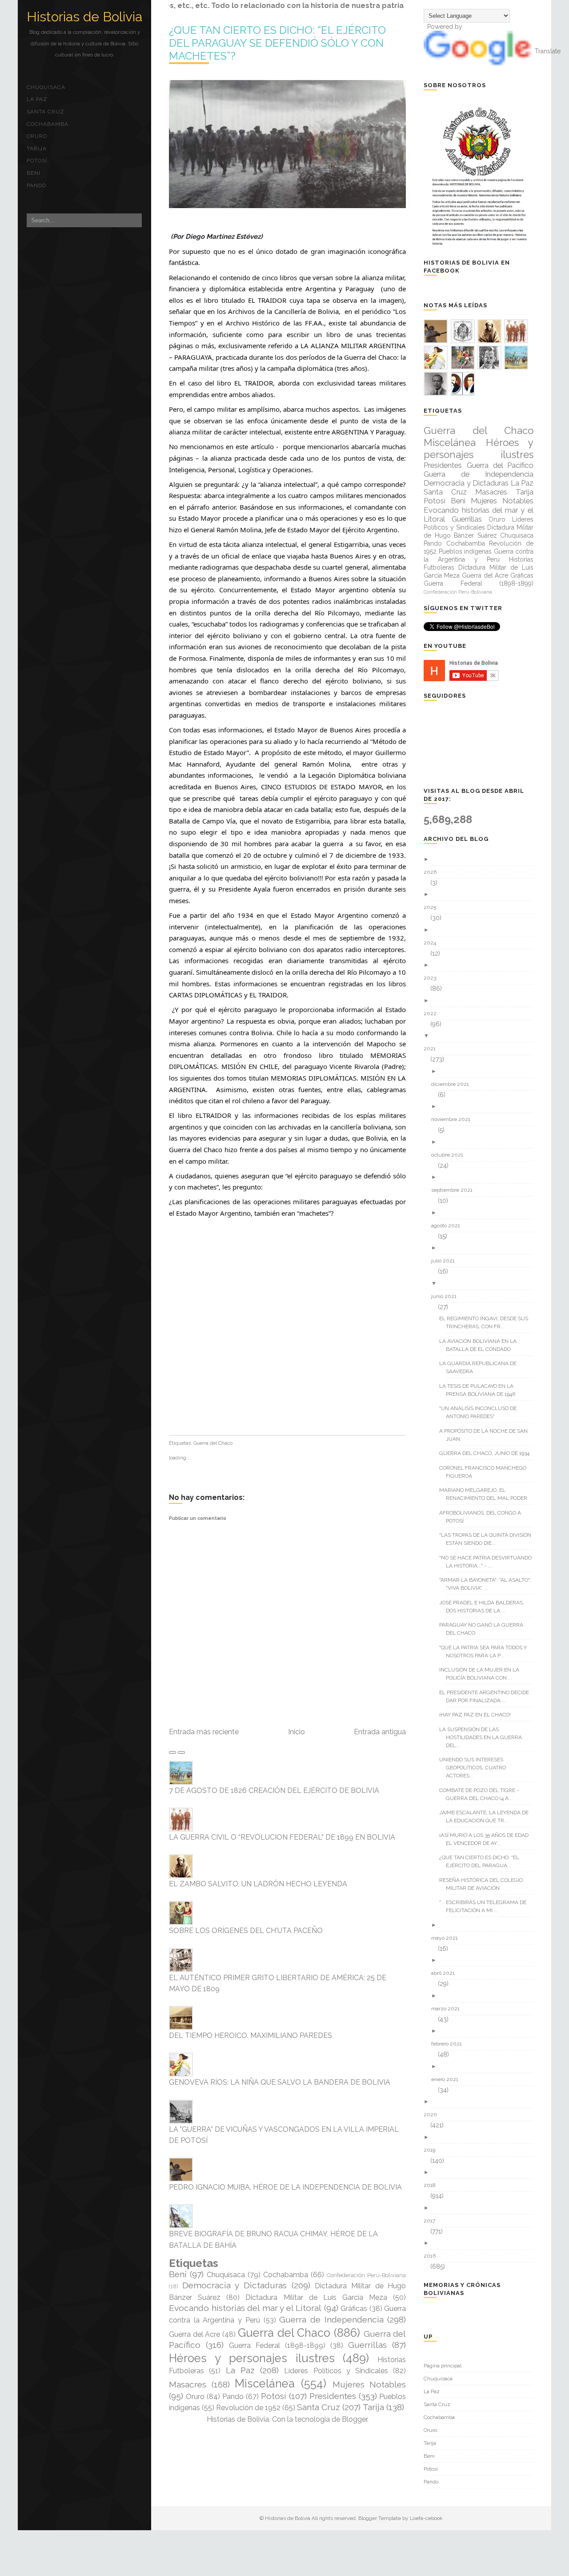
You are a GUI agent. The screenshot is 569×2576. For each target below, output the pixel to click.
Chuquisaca (46, 87)
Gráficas (354, 2309)
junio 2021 (447, 1296)
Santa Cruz (46, 112)
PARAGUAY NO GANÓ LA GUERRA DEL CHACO (485, 1629)
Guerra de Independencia (331, 2319)
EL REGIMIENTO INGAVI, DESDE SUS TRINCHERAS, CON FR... (487, 1322)
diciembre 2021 (453, 1084)
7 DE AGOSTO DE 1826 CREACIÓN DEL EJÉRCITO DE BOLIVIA (274, 1790)
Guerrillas (367, 2345)
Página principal (443, 2366)
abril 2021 (446, 1973)
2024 (433, 943)
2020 (434, 2114)
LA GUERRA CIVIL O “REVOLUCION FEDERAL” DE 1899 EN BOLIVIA (282, 1837)
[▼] (482, 1036)
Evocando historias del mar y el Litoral (245, 2308)
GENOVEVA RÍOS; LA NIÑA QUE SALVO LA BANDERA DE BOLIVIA (280, 2082)
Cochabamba (48, 124)
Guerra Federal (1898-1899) (277, 2345)
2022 (433, 1013)
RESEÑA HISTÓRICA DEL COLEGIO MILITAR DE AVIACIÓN (484, 1884)
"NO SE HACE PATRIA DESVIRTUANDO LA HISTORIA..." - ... (489, 1562)
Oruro (37, 136)
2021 (433, 1049)
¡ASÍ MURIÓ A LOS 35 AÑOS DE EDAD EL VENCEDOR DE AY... (487, 1839)
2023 (433, 978)
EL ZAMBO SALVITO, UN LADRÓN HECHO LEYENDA (258, 1884)
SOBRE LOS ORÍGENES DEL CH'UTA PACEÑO (246, 1931)
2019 (433, 2150)
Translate (548, 51)
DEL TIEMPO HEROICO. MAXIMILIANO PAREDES (250, 2035)
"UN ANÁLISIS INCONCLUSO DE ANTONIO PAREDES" (481, 1412)
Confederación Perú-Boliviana (366, 2275)
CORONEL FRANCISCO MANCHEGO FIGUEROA (486, 1472)
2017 (433, 2221)
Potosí (37, 161)
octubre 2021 (451, 1155)
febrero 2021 (450, 2044)
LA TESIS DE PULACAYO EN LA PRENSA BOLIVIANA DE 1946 (481, 1390)
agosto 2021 (449, 1226)
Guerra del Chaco (213, 1443)
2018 (433, 2185)
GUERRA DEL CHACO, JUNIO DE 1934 (488, 1453)
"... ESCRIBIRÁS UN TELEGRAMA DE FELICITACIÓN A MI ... (486, 1906)
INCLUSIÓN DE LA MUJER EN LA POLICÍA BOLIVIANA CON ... (483, 1674)
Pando (36, 185)
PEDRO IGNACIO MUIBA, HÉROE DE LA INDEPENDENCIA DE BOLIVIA (285, 2187)
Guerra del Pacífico (500, 465)
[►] (482, 859)
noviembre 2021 (454, 1119)
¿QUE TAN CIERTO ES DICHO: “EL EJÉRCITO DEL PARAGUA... (483, 1861)
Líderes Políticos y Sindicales (336, 2371)
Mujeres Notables (369, 2384)
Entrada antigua (380, 1732)
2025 (433, 907)
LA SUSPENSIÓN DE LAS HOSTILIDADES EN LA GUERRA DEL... (484, 1737)
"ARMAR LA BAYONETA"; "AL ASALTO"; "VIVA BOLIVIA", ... (489, 1584)
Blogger (355, 2419)
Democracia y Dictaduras (234, 2285)
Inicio (297, 1732)
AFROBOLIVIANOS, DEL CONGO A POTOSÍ (483, 1517)
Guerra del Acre (194, 2334)
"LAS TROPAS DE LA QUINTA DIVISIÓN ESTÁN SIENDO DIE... (489, 1539)
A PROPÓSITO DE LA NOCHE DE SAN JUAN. (487, 1435)
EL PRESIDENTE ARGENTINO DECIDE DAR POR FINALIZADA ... (487, 1696)
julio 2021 (446, 1261)
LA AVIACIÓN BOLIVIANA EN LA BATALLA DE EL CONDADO (481, 1345)
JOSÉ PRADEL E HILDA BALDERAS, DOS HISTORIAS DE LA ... (485, 1607)
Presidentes (333, 2396)
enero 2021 (448, 2079)
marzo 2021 (449, 2009)
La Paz (37, 99)
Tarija (37, 149)
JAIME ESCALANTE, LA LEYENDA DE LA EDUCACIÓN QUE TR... (487, 1816)
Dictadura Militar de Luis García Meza (316, 2297)
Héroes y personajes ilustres (252, 2358)
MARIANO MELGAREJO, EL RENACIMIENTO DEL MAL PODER (487, 1494)
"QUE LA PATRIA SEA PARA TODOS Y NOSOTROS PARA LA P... (486, 1652)
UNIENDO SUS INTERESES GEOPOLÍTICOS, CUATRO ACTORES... (476, 1768)
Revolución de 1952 (248, 2408)
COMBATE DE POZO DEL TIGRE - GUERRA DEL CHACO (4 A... (482, 1794)
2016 (433, 2256)
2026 (433, 872)
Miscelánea (265, 2383)
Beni (34, 173)
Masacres (188, 2384)
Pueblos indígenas (465, 551)
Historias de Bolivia (84, 17)
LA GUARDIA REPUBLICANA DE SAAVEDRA (481, 1367)
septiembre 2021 (455, 1190)
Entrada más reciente (204, 1732)
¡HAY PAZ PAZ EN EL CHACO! (478, 1715)
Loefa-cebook (426, 2518)
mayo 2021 (448, 1938)
